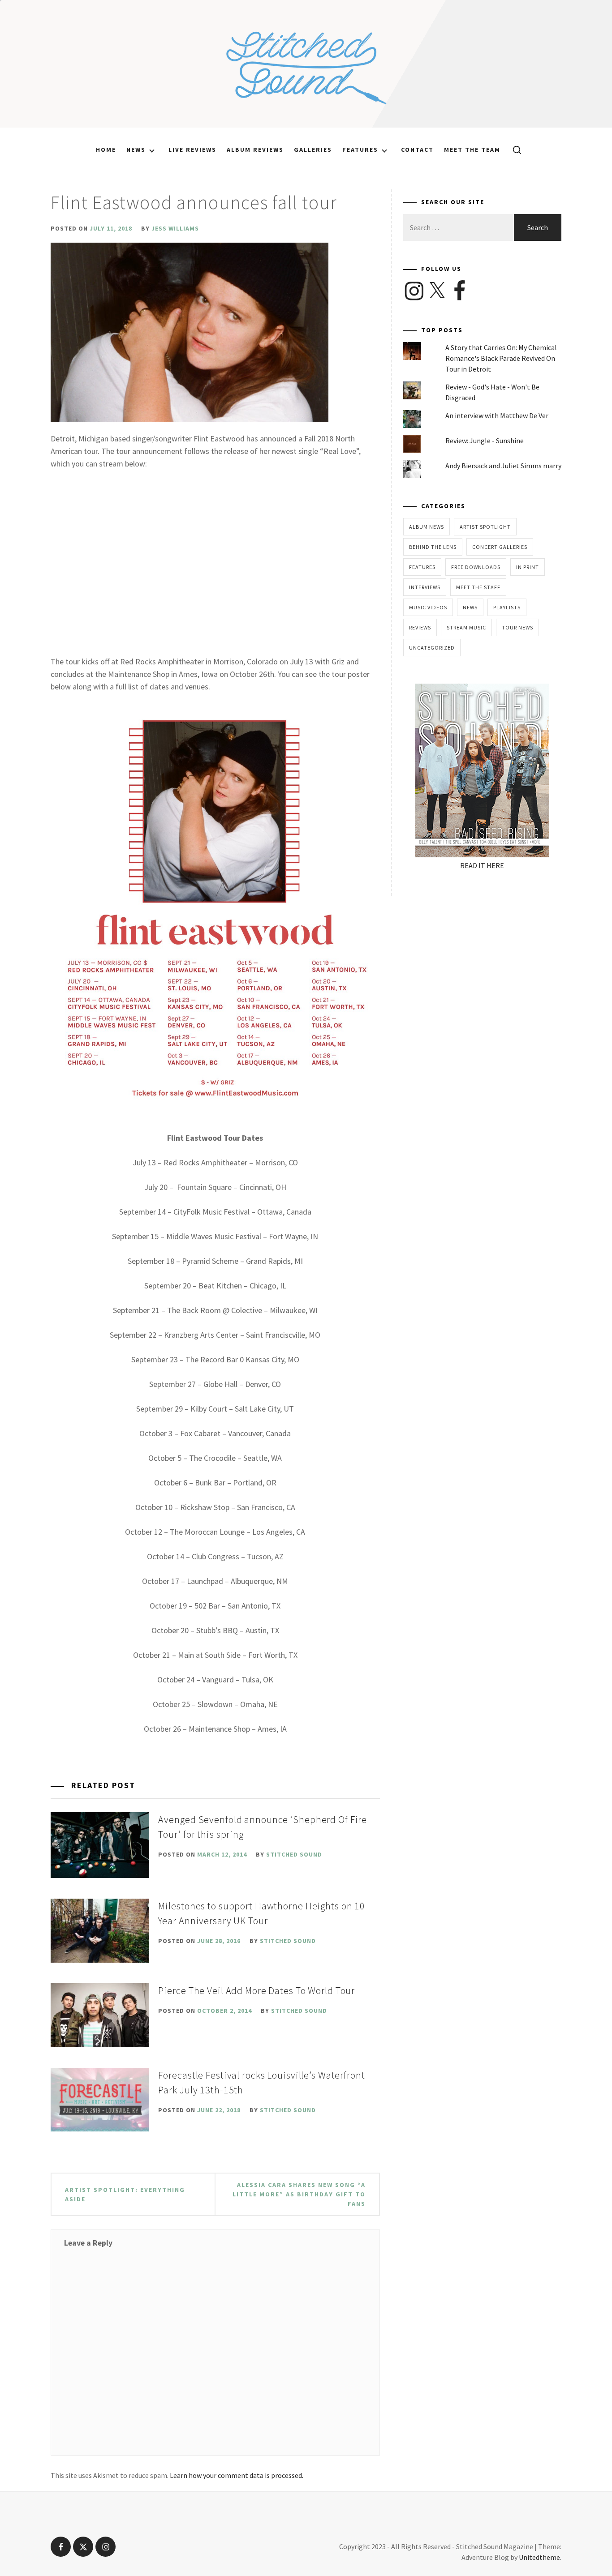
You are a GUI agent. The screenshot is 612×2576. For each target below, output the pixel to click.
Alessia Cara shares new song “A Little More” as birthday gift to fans (299, 2194)
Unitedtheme (539, 2557)
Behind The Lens (433, 547)
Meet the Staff (478, 587)
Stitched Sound (294, 1854)
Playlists (507, 607)
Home (106, 150)
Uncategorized (432, 648)
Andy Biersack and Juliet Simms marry (503, 466)
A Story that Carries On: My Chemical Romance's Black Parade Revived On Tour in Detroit (501, 358)
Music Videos (428, 607)
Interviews (425, 587)
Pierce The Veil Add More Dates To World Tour (256, 1990)
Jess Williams (175, 228)
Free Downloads (476, 567)
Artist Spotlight (485, 527)
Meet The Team (472, 150)
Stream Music (466, 627)
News (136, 150)
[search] (514, 150)
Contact (417, 150)
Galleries (313, 150)
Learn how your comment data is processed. (237, 2475)
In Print (528, 567)
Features (360, 150)
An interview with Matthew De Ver (497, 415)
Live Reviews (192, 150)
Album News (427, 527)
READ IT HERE (482, 865)
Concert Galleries (500, 547)
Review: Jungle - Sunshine (485, 441)
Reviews (420, 627)
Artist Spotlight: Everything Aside (125, 2194)
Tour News (517, 627)
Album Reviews (255, 150)
